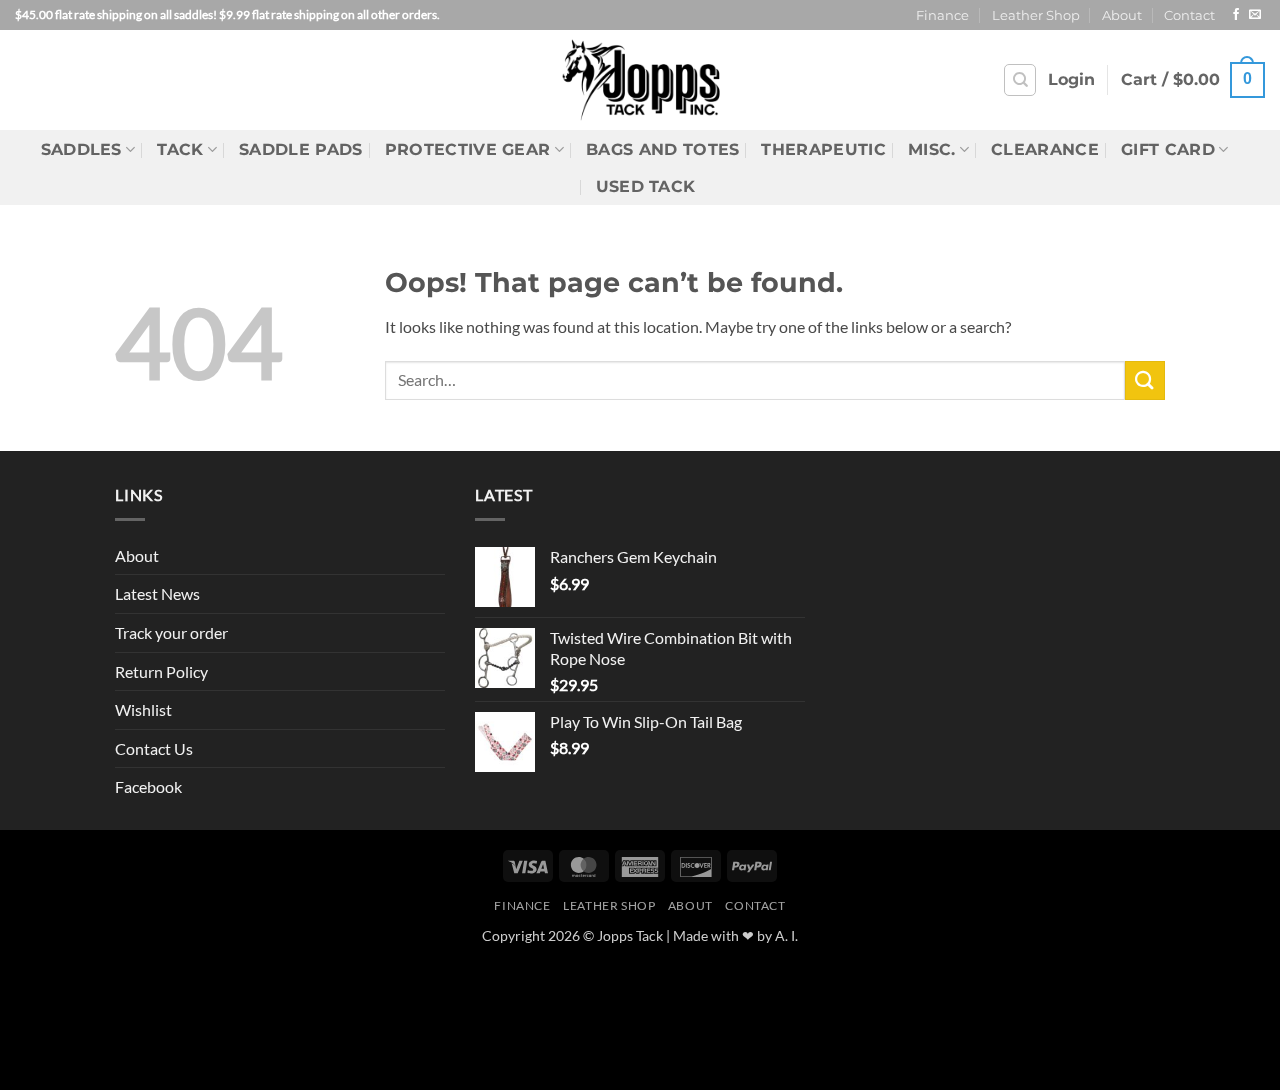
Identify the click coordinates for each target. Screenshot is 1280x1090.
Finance (942, 15)
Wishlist (143, 709)
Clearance (1045, 149)
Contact (1189, 15)
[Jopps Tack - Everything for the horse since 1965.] (640, 79)
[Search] (1020, 80)
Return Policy (161, 671)
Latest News (157, 593)
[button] (1071, 80)
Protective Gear (468, 149)
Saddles (81, 149)
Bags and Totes (662, 149)
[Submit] (1145, 380)
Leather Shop (1036, 15)
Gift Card (1168, 149)
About (1122, 15)
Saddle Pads (301, 149)
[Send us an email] (1255, 15)
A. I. (786, 935)
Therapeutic (823, 149)
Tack (180, 149)
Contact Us (154, 748)
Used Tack (646, 186)
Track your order (171, 632)
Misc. (932, 149)
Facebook (148, 786)
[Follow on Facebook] (1236, 15)
